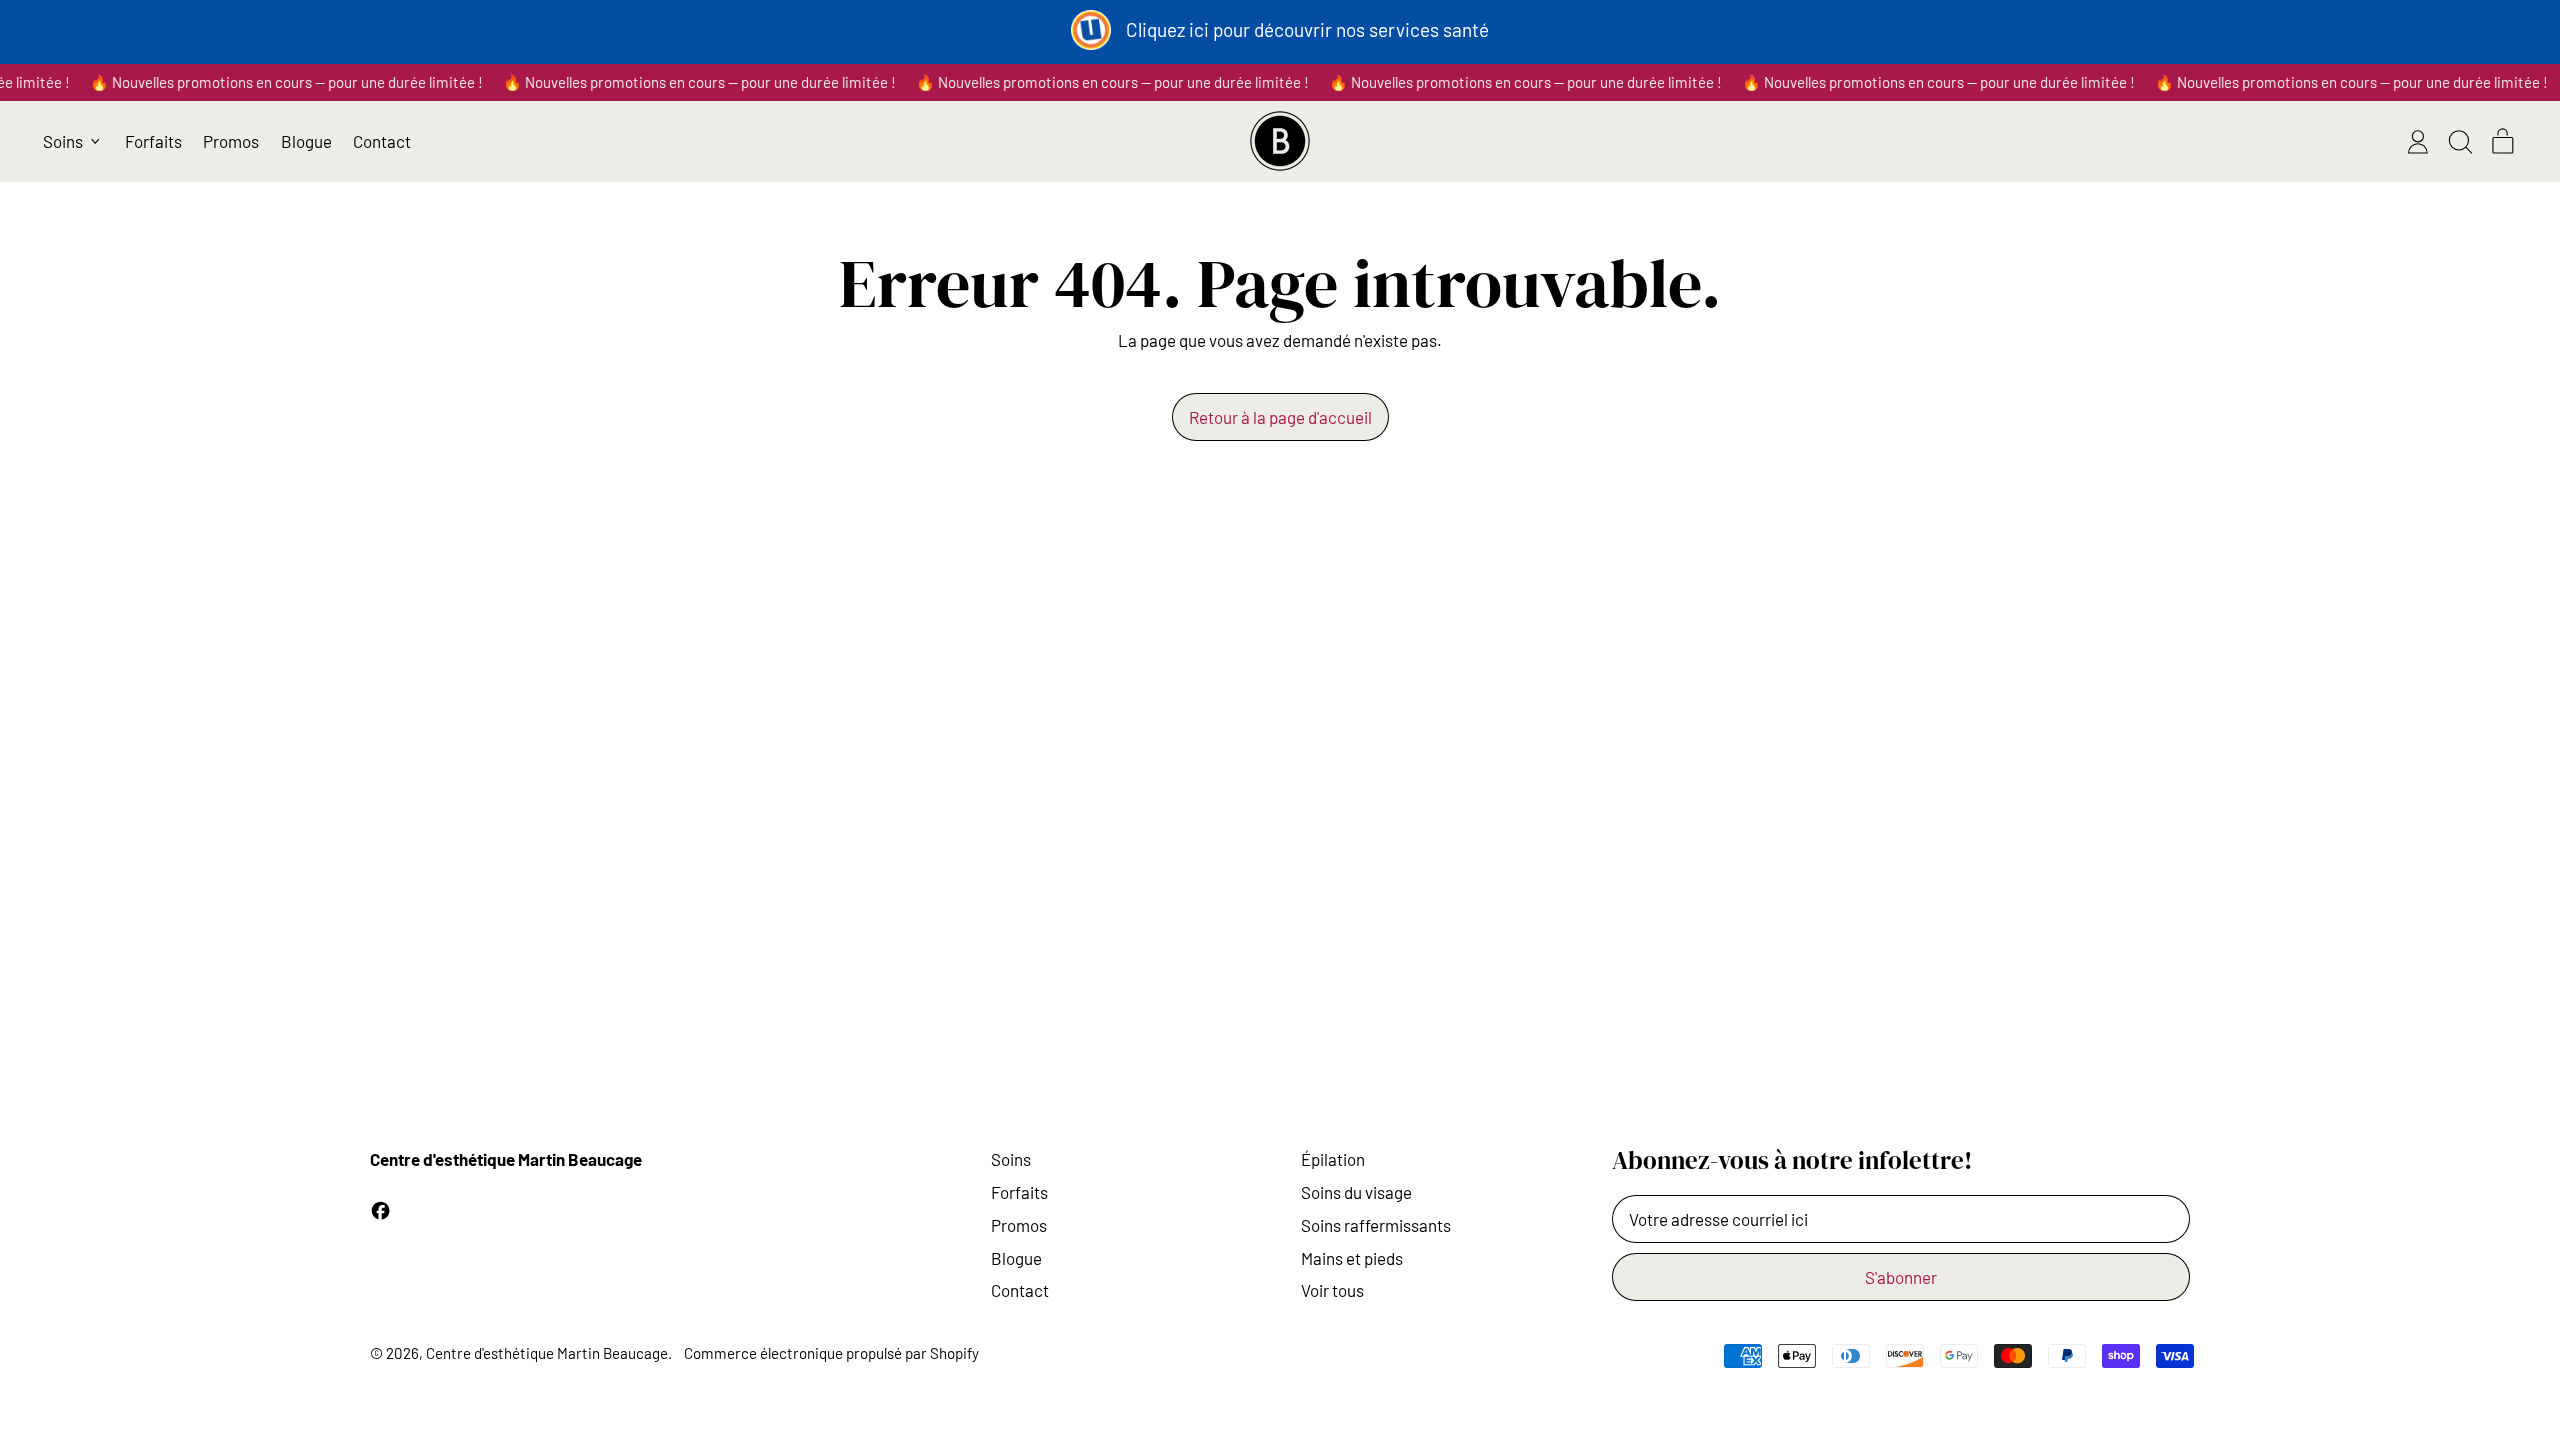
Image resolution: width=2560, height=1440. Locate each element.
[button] (2460, 142)
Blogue (306, 141)
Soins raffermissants (1376, 1225)
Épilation (1333, 1159)
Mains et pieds (1352, 1258)
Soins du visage (1356, 1192)
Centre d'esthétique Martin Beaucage (547, 1353)
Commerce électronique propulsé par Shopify (831, 1353)
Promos (231, 141)
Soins (1011, 1159)
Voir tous (1332, 1290)
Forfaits (153, 141)
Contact (382, 141)
